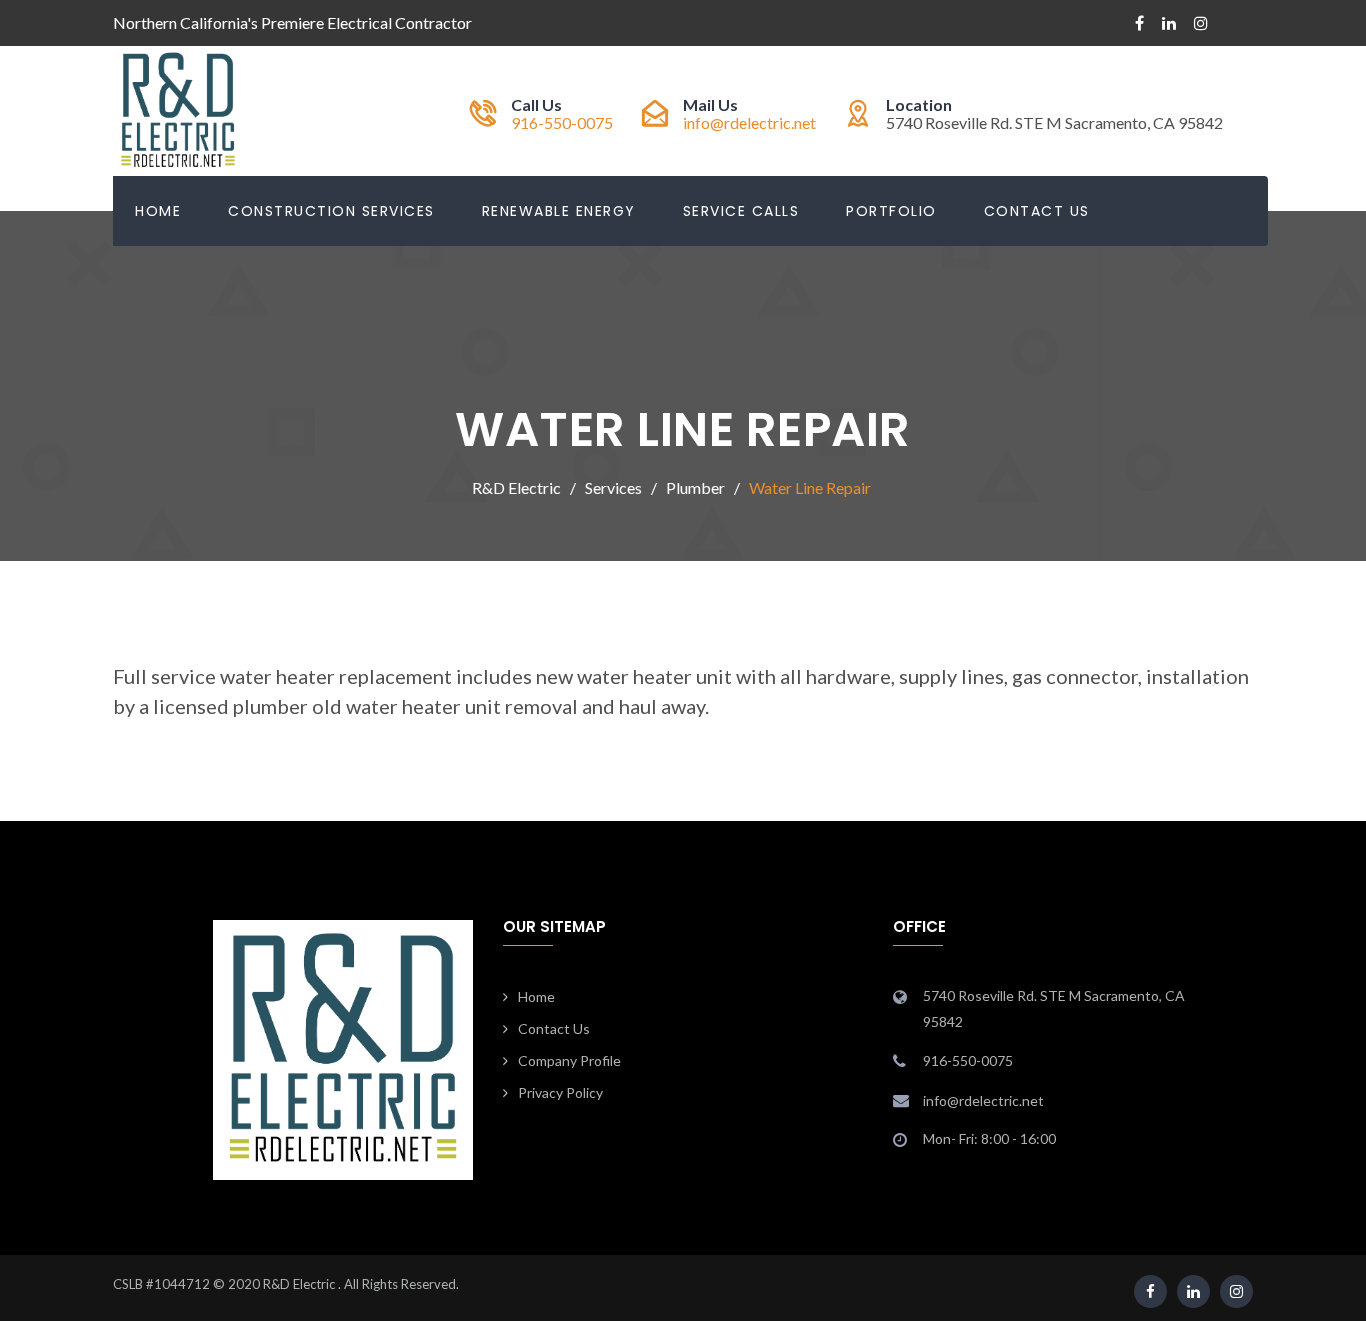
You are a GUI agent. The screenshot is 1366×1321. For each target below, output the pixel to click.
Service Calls (741, 211)
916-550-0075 (562, 122)
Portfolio (891, 211)
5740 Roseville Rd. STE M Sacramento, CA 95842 (1054, 1008)
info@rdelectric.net (749, 122)
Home (158, 211)
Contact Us (1037, 211)
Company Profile (569, 1060)
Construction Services (331, 211)
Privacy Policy (560, 1092)
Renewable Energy (559, 211)
